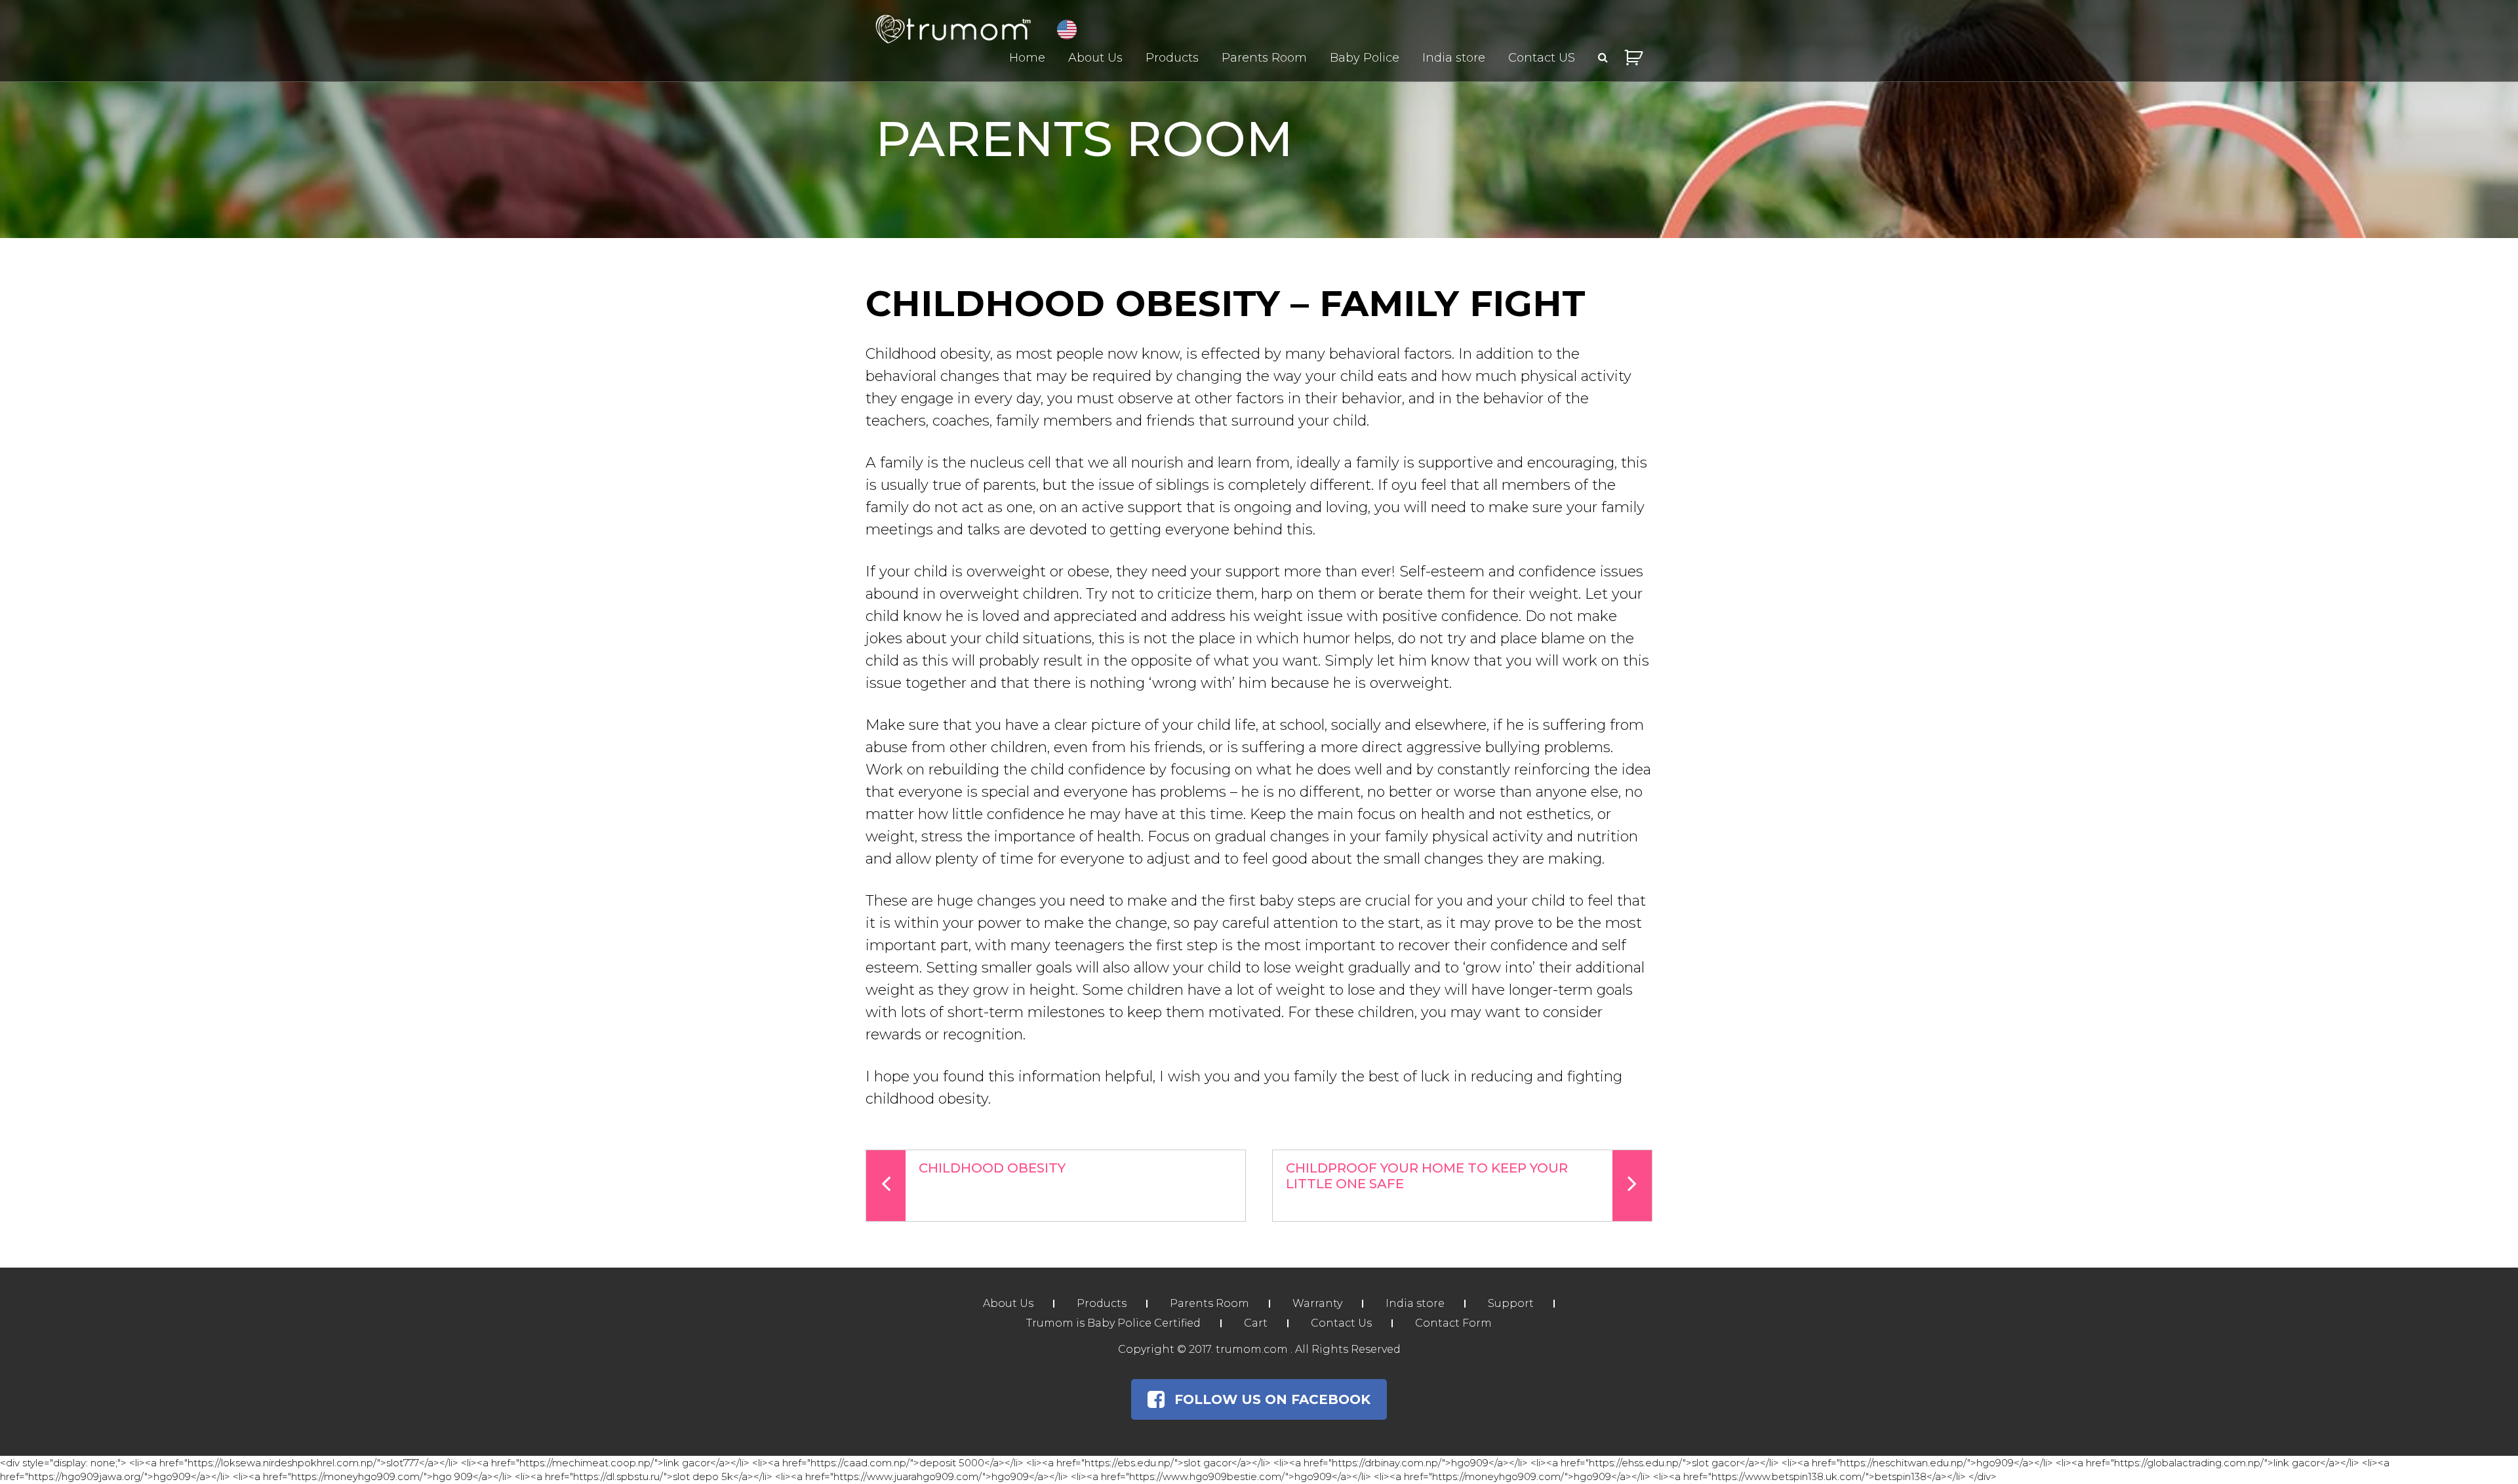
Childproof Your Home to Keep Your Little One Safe (1427, 1176)
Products (1172, 58)
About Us (1095, 58)
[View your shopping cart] (1633, 58)
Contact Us (1341, 1323)
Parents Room (1264, 58)
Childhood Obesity (992, 1168)
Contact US (1542, 58)
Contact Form (1453, 1323)
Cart (1256, 1323)
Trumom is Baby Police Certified (1113, 1323)
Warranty (1317, 1303)
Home (1027, 58)
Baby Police (1365, 58)
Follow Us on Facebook (1272, 1399)
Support (1511, 1303)
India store (1454, 58)
